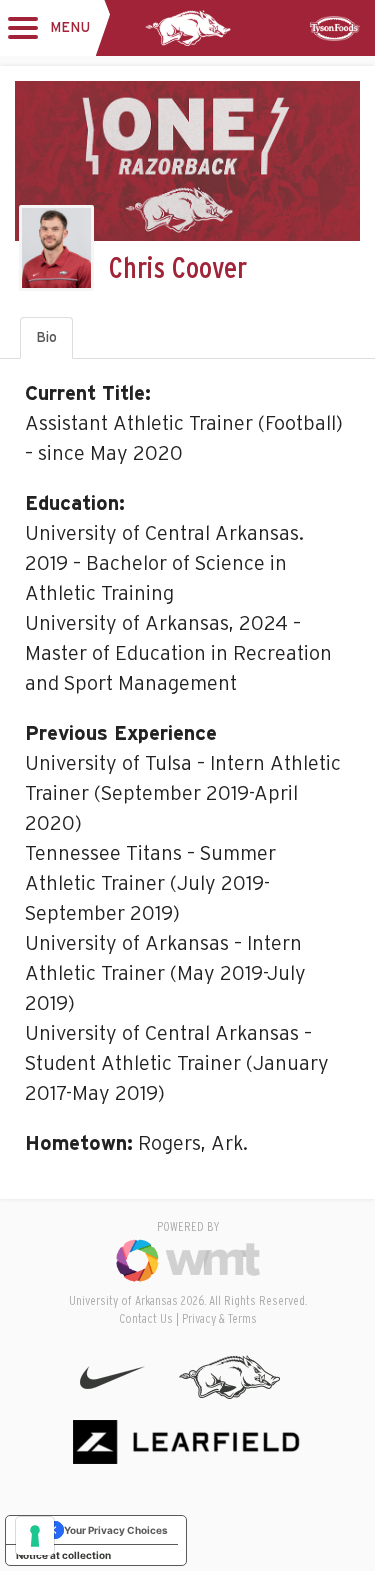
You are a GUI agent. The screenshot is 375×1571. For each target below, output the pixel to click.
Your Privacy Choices (116, 1530)
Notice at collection (63, 1555)
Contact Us (146, 1319)
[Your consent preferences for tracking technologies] (35, 1536)
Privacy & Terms (219, 1319)
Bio (46, 338)
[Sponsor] (335, 28)
